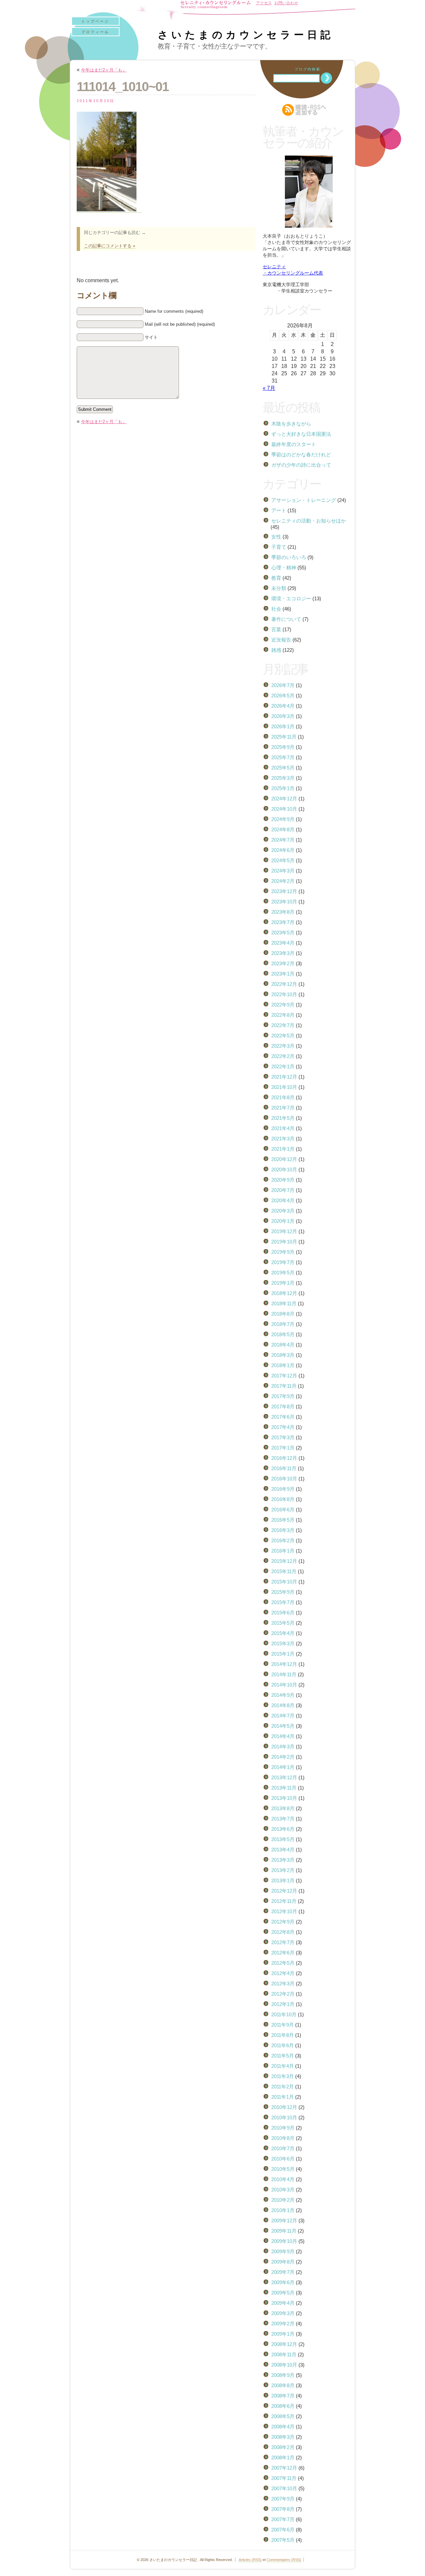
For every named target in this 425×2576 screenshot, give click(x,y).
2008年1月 (283, 2458)
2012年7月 (283, 1942)
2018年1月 (283, 1365)
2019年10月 (284, 1242)
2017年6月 (283, 1417)
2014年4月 (283, 1736)
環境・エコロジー (291, 598)
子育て (279, 547)
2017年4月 (283, 1427)
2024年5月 (283, 860)
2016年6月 (283, 1510)
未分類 (279, 588)
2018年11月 (284, 1303)
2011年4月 (283, 2066)
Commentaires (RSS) (284, 2560)
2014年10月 (284, 1685)
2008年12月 (284, 2344)
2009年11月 (284, 2231)
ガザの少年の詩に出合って (301, 465)
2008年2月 (283, 2447)
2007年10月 (284, 2488)
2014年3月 (283, 1747)
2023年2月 (283, 963)
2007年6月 (283, 2530)
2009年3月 (283, 2313)
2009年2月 (283, 2324)
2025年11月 (284, 737)
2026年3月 (283, 716)
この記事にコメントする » (110, 246)
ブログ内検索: (308, 69)
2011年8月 (283, 2035)
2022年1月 (283, 1066)
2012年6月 (283, 1953)
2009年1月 (283, 2334)
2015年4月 (283, 1633)
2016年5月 (283, 1520)
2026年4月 (283, 706)
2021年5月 (283, 1118)
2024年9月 (283, 819)
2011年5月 (283, 2056)
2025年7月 (283, 757)
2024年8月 (283, 829)
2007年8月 (283, 2509)
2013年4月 (283, 1850)
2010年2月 (283, 2200)
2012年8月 (283, 1932)
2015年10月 (284, 1582)
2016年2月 (283, 1540)
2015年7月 (283, 1602)
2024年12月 (284, 799)
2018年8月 (283, 1314)
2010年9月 (283, 2128)
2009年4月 (283, 2303)
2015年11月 (284, 1571)
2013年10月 (284, 1798)
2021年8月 (283, 1097)
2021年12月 (284, 1077)
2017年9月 (283, 1396)
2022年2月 (283, 1056)
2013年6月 (283, 1829)
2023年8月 (283, 912)
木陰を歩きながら (291, 424)
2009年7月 (283, 2272)
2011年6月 (283, 2045)
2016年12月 (284, 1458)
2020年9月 (283, 1180)
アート (279, 510)
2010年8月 (283, 2138)
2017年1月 (283, 1448)
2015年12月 (284, 1561)
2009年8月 (283, 2262)
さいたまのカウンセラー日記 (246, 35)
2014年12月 (284, 1664)
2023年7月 (283, 922)
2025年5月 (283, 768)
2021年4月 (283, 1128)
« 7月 (269, 388)
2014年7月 (283, 1716)
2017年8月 (283, 1406)
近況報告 (281, 640)
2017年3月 (283, 1437)
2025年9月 (283, 747)
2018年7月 (283, 1324)
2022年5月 (283, 1036)
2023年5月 (283, 933)
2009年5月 (283, 2293)
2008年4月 (283, 2427)
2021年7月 (283, 1108)
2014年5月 (283, 1726)
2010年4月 (283, 2179)
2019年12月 (284, 1231)
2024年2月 (283, 881)
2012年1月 (283, 2004)
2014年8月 (283, 1705)
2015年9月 (283, 1592)
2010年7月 (283, 2148)
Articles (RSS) (250, 2560)
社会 (276, 609)
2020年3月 (283, 1211)
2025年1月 (283, 788)
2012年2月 (283, 1994)
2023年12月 (284, 891)
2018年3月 (283, 1355)
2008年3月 (283, 2437)
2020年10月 (284, 1170)
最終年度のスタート (294, 444)
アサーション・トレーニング (304, 500)
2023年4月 (283, 943)
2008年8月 (283, 2385)
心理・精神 (284, 568)
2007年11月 (284, 2478)
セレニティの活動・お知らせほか (309, 521)
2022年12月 (284, 984)
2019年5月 (283, 1273)
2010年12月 (284, 2107)
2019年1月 (283, 1283)
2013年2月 (283, 1870)
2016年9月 (283, 1489)
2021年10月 (284, 1087)
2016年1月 (283, 1551)
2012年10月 (284, 1911)
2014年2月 (283, 1757)
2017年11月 (284, 1386)
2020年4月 (283, 1200)
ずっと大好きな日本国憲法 (301, 434)
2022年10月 (284, 994)
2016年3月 (283, 1530)
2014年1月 (283, 1767)
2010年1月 (283, 2210)
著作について (286, 619)
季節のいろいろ (289, 557)
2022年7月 (283, 1025)
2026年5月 (283, 696)
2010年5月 (283, 2169)
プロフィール (95, 32)
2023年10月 (284, 902)
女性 (276, 537)
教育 (276, 578)
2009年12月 (284, 2221)
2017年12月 (284, 1376)
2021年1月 (283, 1149)
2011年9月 (283, 2025)
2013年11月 (284, 1788)
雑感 (276, 650)
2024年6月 (283, 850)
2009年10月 (284, 2241)
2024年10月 (284, 809)
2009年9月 (283, 2251)
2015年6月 (283, 1613)
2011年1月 (283, 2097)
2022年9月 (283, 1005)
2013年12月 (284, 1777)
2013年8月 (283, 1808)
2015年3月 (283, 1643)
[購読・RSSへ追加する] (309, 110)
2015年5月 (283, 1623)
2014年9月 (283, 1695)
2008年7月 (283, 2396)
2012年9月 (283, 1922)
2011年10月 (284, 2014)
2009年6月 (283, 2282)
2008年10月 (284, 2365)
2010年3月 (283, 2190)
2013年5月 (283, 1839)
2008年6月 (283, 2406)
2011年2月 (283, 2087)
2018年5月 (283, 1334)
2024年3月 (283, 871)
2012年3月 (283, 1984)
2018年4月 (283, 1345)
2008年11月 (284, 2354)
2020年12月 (284, 1159)
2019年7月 (283, 1262)
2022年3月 (283, 1046)
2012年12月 (284, 1891)
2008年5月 (283, 2416)
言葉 (276, 629)
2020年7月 (283, 1190)
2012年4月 (283, 1973)
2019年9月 (283, 1252)
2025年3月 (283, 778)
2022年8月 (283, 1015)
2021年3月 (283, 1139)
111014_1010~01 (123, 87)
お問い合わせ (286, 3)
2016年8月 (283, 1499)
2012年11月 (284, 1901)
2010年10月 (284, 2117)
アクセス (264, 3)
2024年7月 (283, 840)
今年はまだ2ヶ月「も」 (104, 70)
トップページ (95, 21)
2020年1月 (283, 1221)
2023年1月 (283, 974)
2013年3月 (283, 1860)
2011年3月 (283, 2076)
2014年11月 (284, 1674)
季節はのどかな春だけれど (301, 455)
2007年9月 (283, 2499)
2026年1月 (283, 726)
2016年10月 (284, 1479)
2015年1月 (283, 1654)
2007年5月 (283, 2540)
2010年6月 (283, 2159)
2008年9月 (283, 2375)
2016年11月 (284, 1468)
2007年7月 (283, 2519)
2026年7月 (283, 685)
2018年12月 (284, 1293)
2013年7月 (283, 1819)
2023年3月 (283, 953)
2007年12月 (284, 2468)
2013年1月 (283, 1880)
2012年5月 (283, 1963)
